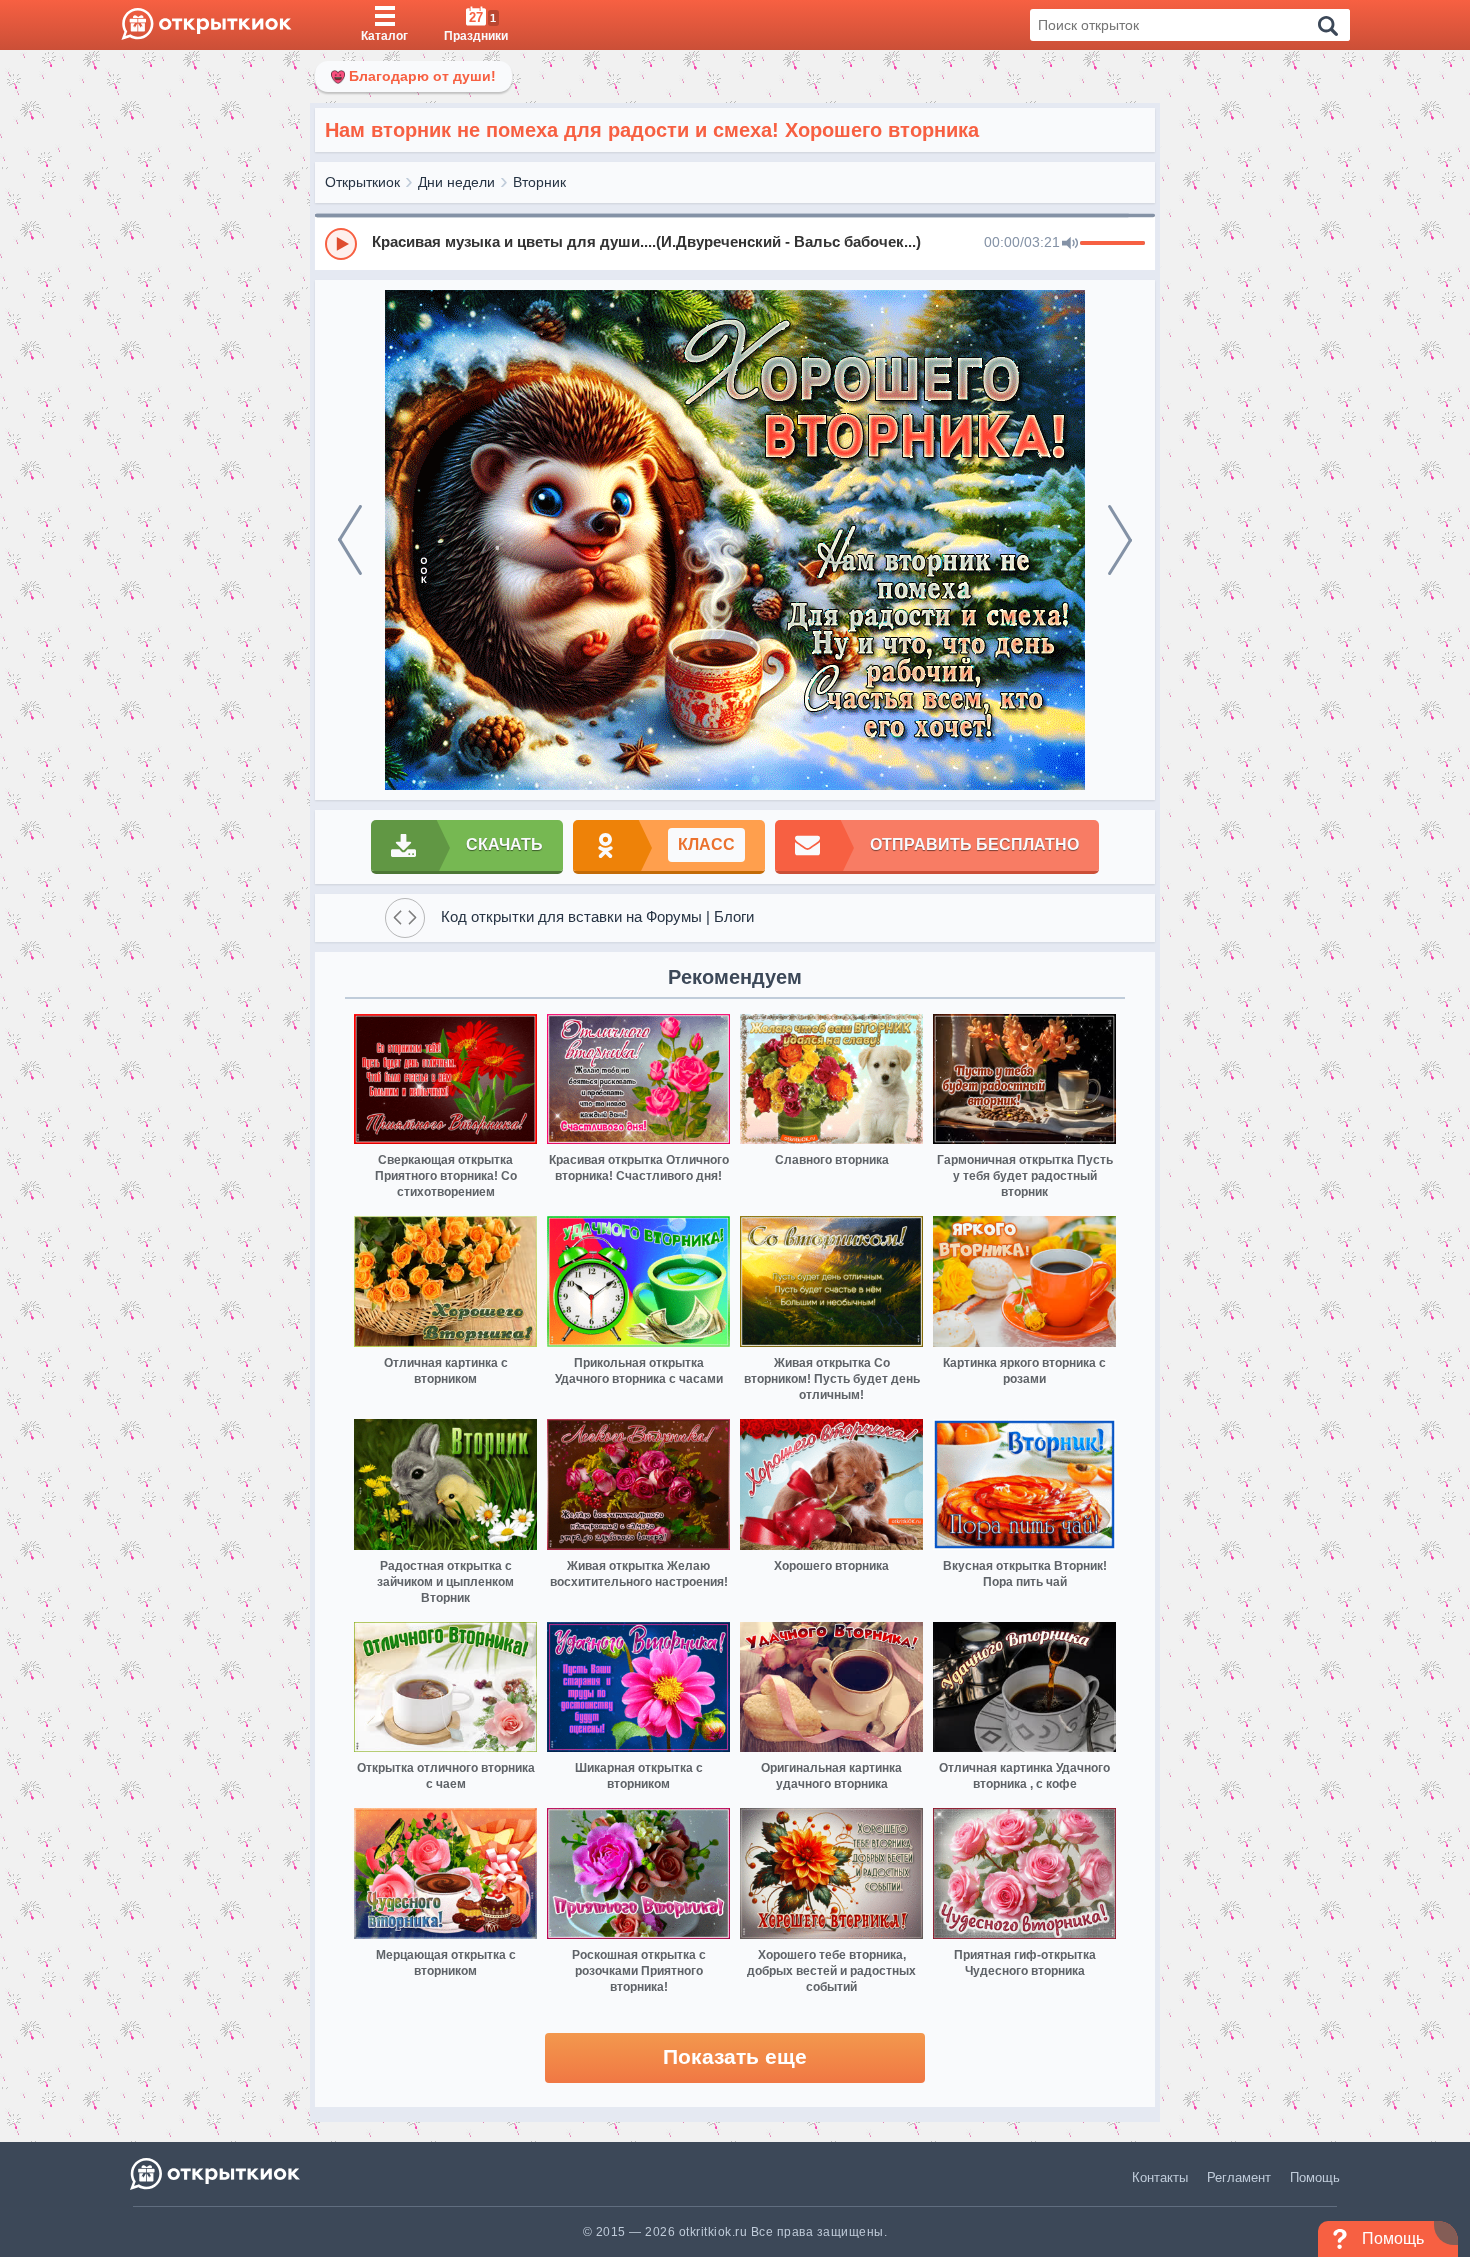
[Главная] (206, 25)
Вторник (539, 182)
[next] (1120, 540)
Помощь (1315, 2177)
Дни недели (456, 182)
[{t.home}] (216, 2173)
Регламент (1239, 2177)
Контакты (1160, 2177)
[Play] (341, 244)
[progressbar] (1112, 244)
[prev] (350, 540)
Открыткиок (362, 182)
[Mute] (1070, 244)
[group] (735, 243)
